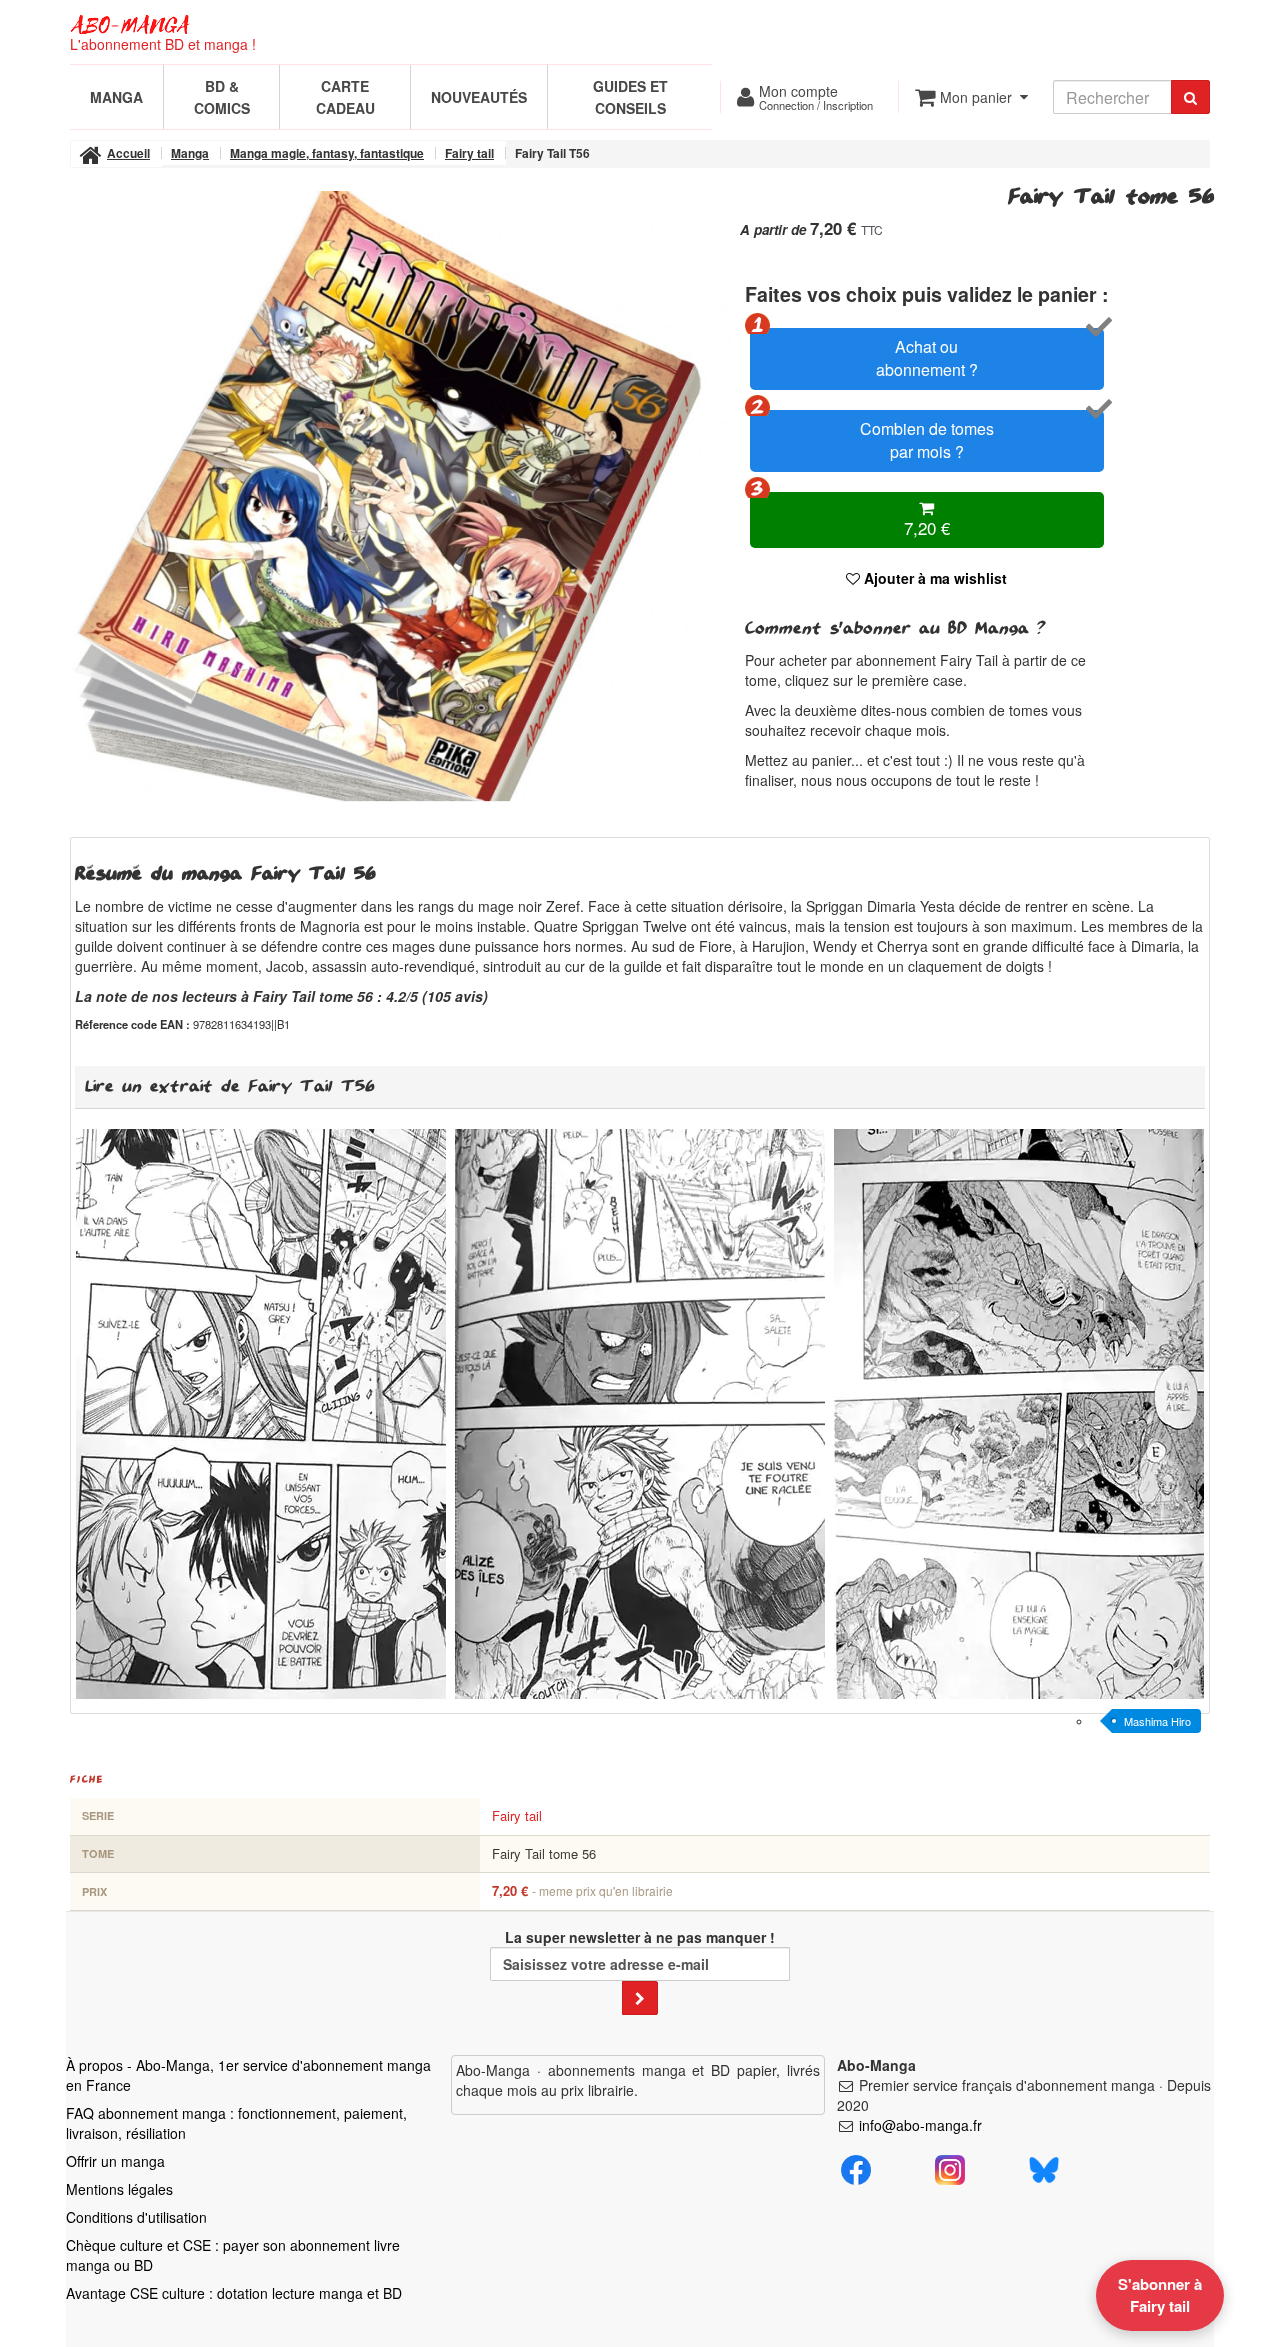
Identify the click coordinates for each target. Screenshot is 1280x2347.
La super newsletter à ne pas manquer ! (640, 1937)
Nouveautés (479, 97)
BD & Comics (222, 97)
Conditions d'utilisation (136, 2217)
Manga (116, 97)
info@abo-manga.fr (920, 2125)
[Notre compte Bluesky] (1044, 2167)
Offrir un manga (115, 2161)
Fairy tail (517, 1815)
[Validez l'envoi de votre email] (640, 1998)
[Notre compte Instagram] (950, 2167)
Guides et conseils (630, 97)
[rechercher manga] (1190, 97)
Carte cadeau (345, 97)
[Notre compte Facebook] (856, 2167)
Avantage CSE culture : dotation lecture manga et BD (234, 2293)
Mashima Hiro (1157, 1721)
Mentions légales (119, 2189)
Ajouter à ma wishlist (933, 578)
